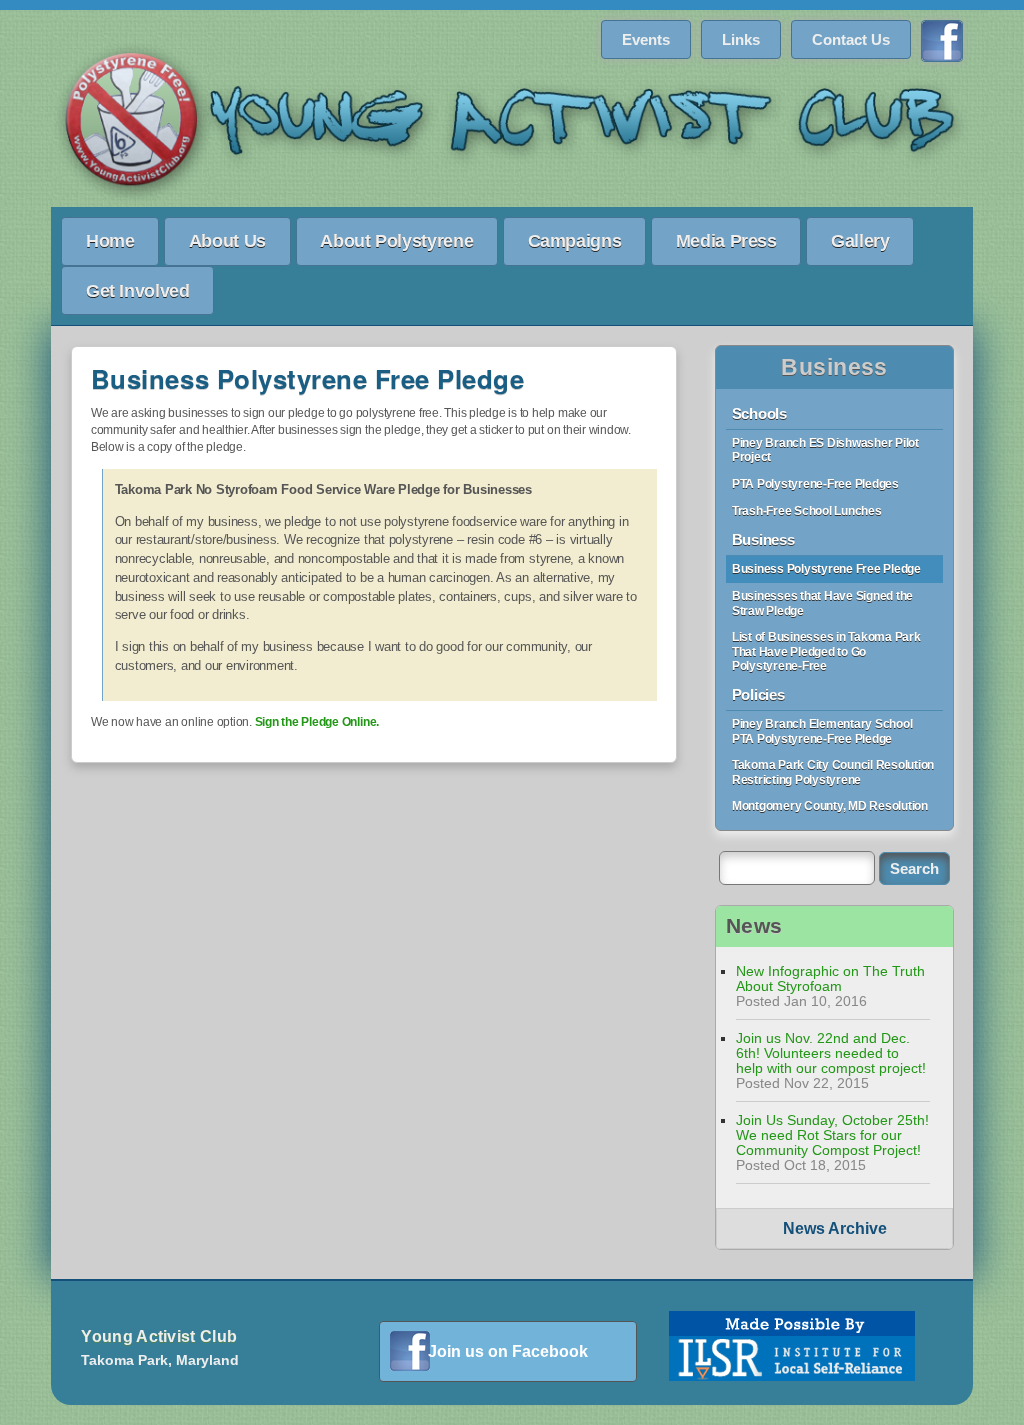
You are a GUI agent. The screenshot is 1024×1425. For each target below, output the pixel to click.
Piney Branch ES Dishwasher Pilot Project (825, 450)
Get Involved (138, 290)
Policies (758, 694)
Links (741, 39)
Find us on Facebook (942, 41)
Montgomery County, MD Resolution (830, 806)
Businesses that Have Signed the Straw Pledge (822, 603)
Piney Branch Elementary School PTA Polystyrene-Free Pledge (822, 731)
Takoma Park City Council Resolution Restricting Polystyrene (833, 772)
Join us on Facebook (508, 1351)
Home (110, 240)
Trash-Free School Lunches (807, 511)
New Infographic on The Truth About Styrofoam (830, 979)
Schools (759, 413)
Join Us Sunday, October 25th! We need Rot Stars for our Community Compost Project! (832, 1135)
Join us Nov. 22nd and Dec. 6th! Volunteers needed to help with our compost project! (831, 1053)
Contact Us (851, 39)
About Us (227, 240)
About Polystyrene (396, 240)
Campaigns (575, 240)
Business (834, 367)
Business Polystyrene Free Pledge (826, 569)
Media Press (726, 240)
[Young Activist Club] (512, 123)
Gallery (860, 240)
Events (646, 39)
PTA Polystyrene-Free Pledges (815, 484)
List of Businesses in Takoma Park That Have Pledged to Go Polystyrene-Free (826, 651)
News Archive (835, 1228)
